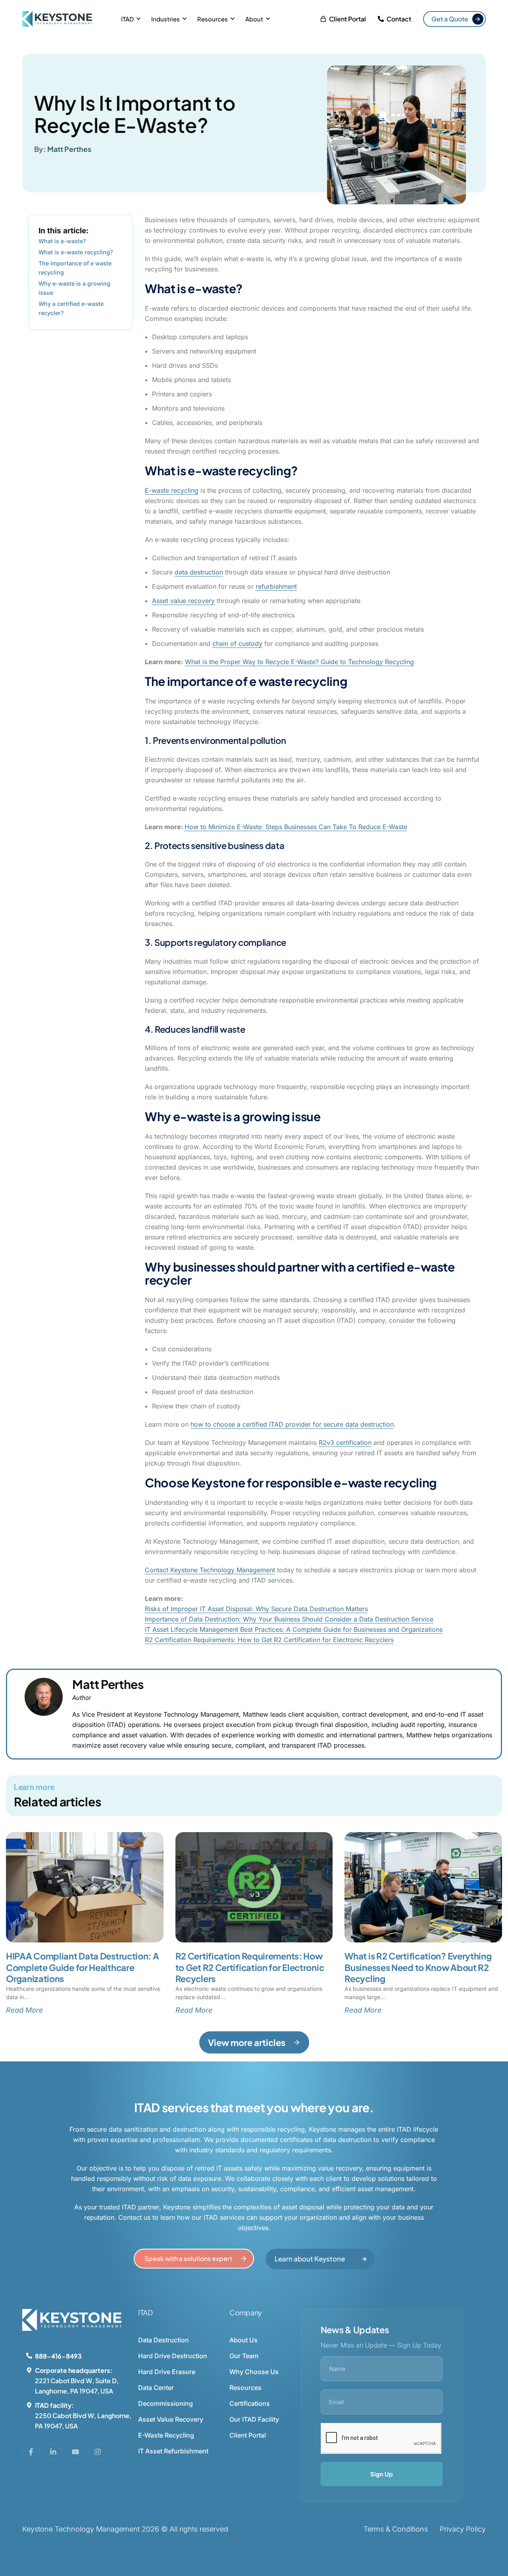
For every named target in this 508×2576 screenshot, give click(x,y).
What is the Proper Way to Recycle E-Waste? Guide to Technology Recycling (299, 662)
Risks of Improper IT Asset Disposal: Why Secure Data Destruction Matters (256, 1609)
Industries (165, 19)
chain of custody (237, 644)
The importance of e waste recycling (75, 268)
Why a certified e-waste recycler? (71, 308)
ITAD (127, 19)
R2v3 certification (345, 1443)
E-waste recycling (172, 490)
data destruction (199, 572)
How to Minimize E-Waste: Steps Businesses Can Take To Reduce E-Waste (296, 827)
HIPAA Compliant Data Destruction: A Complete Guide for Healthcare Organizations (83, 1967)
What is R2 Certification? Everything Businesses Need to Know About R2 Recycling (418, 1967)
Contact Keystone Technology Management (210, 1570)
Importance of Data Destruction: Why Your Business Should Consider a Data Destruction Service (289, 1619)
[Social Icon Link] (31, 2452)
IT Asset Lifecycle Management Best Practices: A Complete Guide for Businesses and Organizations (294, 1629)
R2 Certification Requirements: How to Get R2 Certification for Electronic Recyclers (269, 1640)
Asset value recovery (183, 601)
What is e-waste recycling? (76, 252)
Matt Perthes (69, 149)
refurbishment (276, 586)
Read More (24, 2010)
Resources (213, 19)
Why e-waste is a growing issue (74, 288)
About (254, 19)
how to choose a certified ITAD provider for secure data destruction (292, 1424)
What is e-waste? (62, 241)
